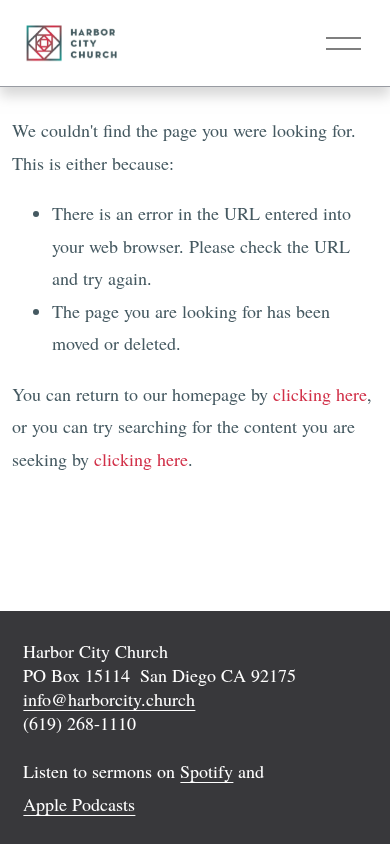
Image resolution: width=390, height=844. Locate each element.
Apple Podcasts (79, 804)
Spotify (206, 771)
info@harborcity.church (109, 699)
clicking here (320, 394)
